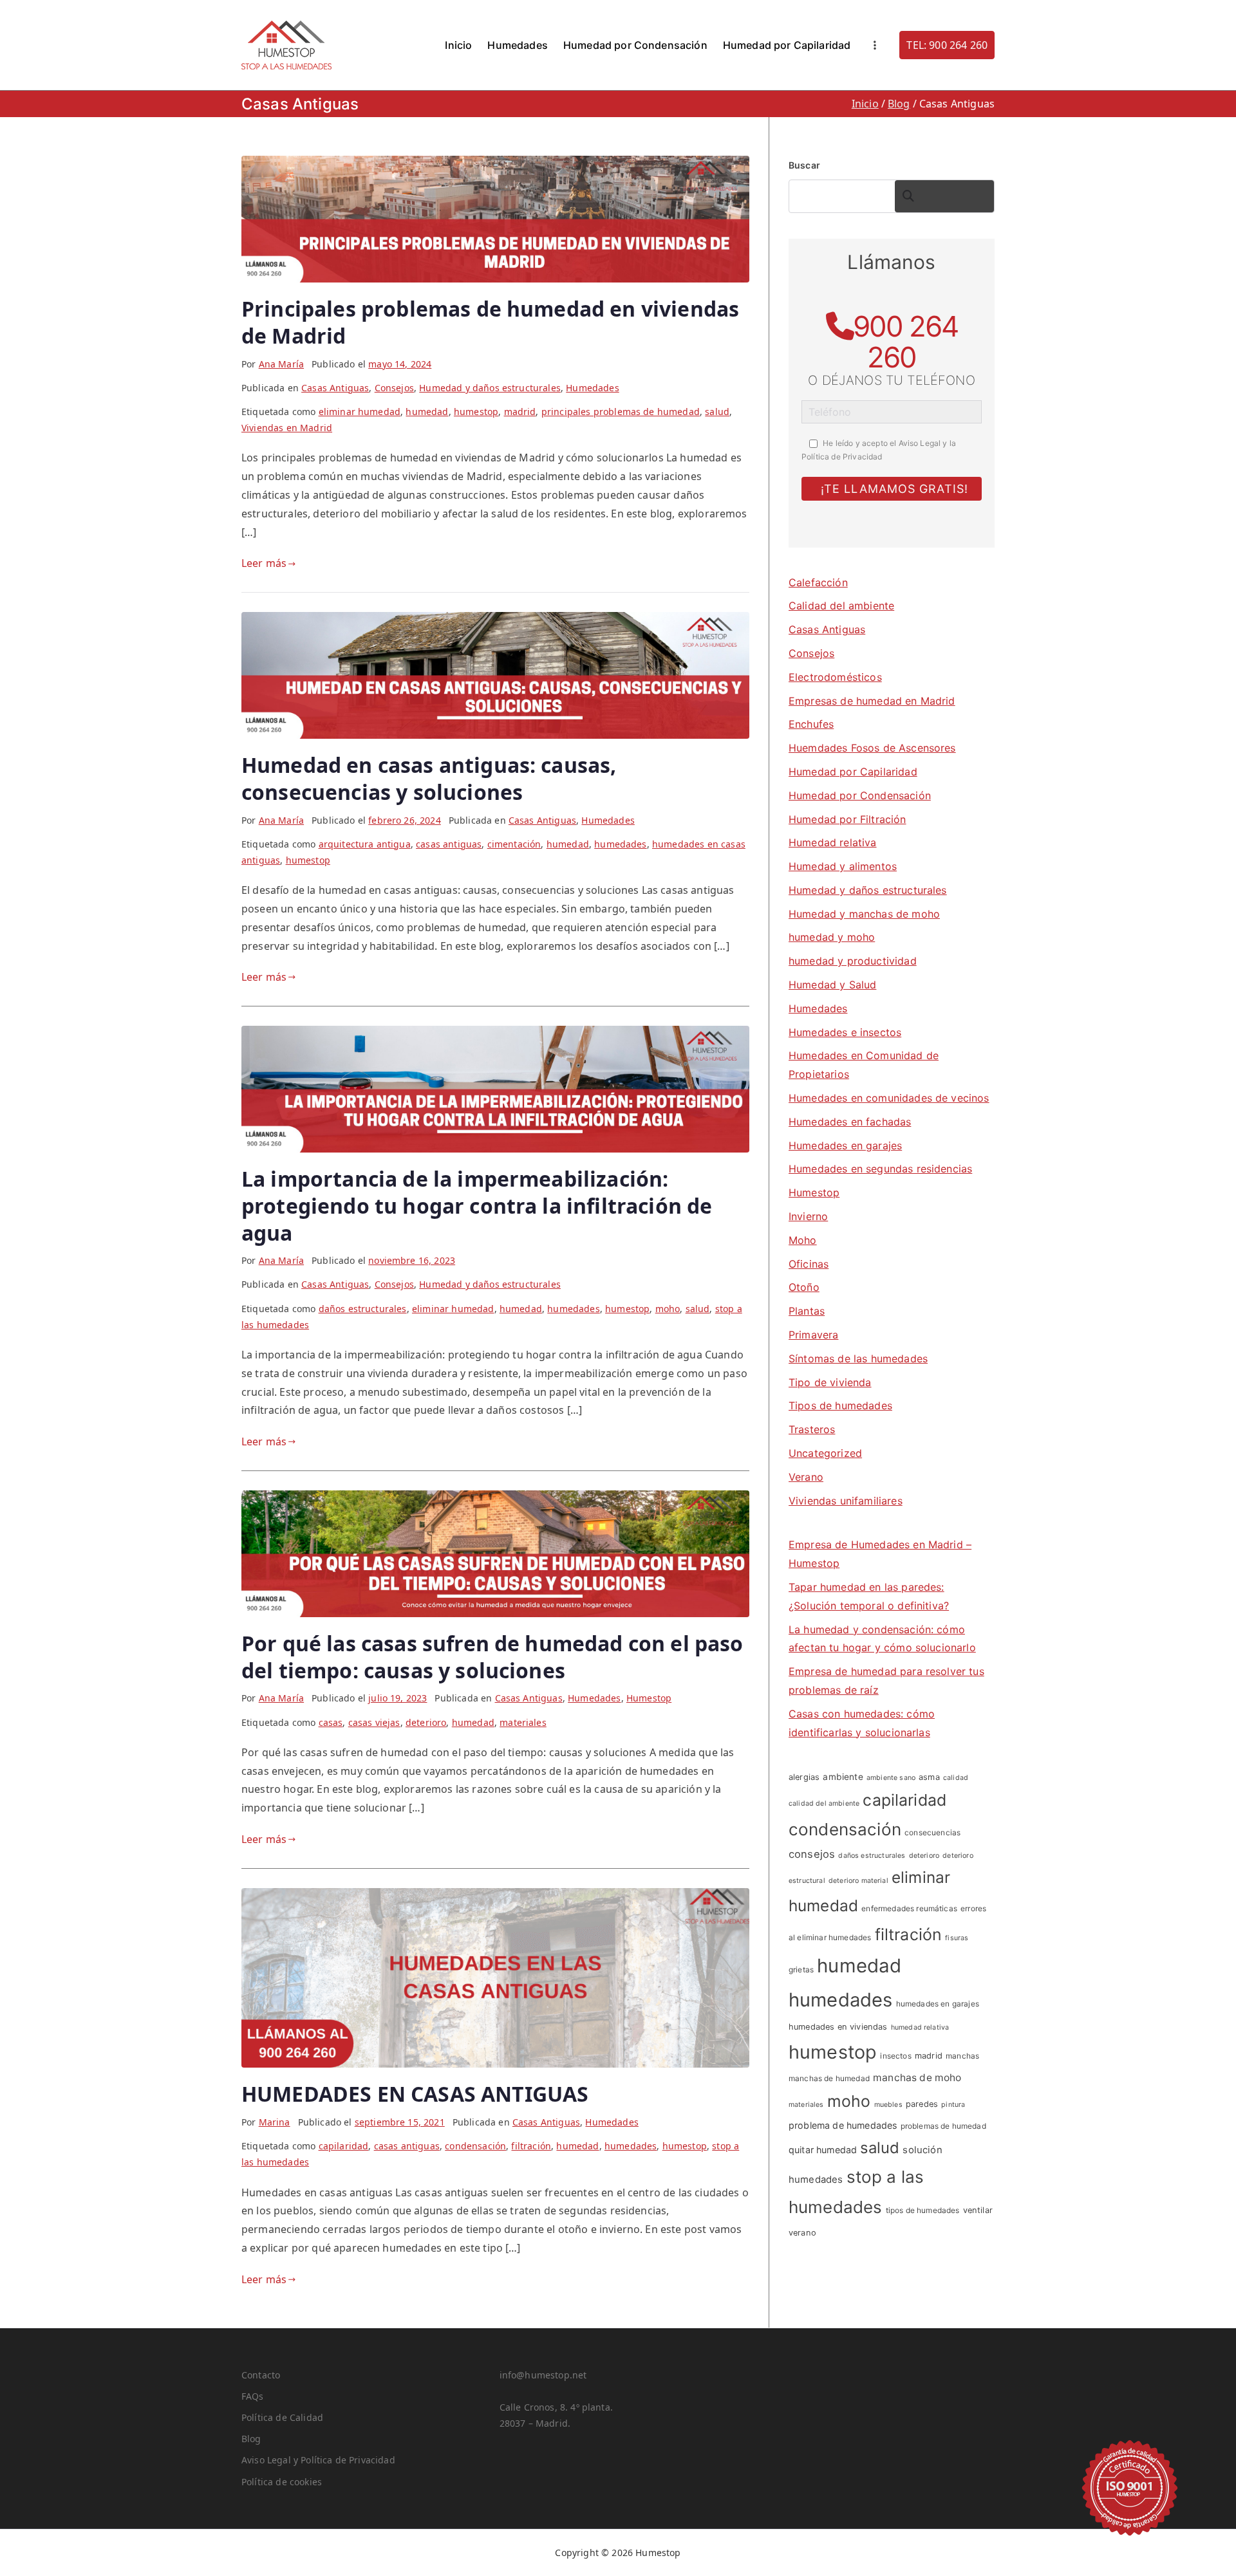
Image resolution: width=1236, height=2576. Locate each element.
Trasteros (812, 1429)
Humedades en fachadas (850, 1122)
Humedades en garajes (845, 1145)
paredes (922, 2104)
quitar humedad (823, 2150)
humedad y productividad (853, 961)
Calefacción (818, 582)
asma (929, 1777)
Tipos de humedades (840, 1405)
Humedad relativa (833, 842)
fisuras (957, 1938)
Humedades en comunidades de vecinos (889, 1098)
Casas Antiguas (335, 388)
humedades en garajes (938, 2004)
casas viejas (374, 1722)
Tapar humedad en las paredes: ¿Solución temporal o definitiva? (869, 1596)
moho (668, 1309)
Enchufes (811, 724)
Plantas (807, 1311)
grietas (801, 1969)
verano (802, 2233)
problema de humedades (843, 2125)
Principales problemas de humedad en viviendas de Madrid (490, 322)
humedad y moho (832, 937)
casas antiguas (449, 844)
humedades (620, 844)
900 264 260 (905, 342)
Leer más (264, 563)
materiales (523, 1722)
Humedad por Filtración (847, 819)
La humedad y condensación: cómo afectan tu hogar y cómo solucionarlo (882, 1639)
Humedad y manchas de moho (864, 914)
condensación (475, 2146)
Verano (806, 1477)
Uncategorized (825, 1453)
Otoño (804, 1287)
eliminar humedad (360, 412)
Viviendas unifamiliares (846, 1501)
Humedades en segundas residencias (880, 1169)
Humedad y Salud (832, 985)
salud (717, 412)
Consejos (394, 388)
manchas (962, 2056)
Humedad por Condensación (635, 45)
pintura (953, 2105)
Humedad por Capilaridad (787, 45)
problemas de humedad (943, 2126)
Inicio (458, 45)
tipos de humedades (923, 2210)
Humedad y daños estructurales (490, 388)
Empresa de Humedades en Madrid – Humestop (880, 1554)
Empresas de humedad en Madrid (872, 701)
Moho (803, 1240)
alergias (804, 1777)
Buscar (804, 165)
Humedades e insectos (845, 1032)
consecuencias (932, 1832)
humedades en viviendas (838, 2027)
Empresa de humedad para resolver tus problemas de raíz (886, 1681)
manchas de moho (917, 2078)
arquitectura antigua (365, 844)
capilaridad (344, 2146)
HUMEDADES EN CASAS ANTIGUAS (415, 2094)
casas (331, 1722)
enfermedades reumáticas (909, 1908)
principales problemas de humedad (621, 412)
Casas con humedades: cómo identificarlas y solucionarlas (862, 1723)
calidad (956, 1778)
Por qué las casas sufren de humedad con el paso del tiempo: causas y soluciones (492, 1657)
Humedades (517, 45)
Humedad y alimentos (843, 866)
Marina (275, 2122)
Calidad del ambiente (841, 606)
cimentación (514, 844)
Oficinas (809, 1264)
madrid (520, 412)
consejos (812, 1854)
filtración (531, 2146)
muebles (888, 2105)
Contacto (261, 2375)
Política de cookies (282, 2482)
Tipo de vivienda (830, 1382)
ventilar (978, 2210)
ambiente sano (891, 1778)
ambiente (843, 1777)
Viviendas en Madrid (287, 428)
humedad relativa (920, 2027)
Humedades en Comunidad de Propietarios (864, 1065)
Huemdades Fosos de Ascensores (872, 748)
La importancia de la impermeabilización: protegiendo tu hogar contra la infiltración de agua (477, 1205)
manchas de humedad (829, 2078)
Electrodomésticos (835, 677)
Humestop (649, 1698)
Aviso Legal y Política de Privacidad (318, 2460)
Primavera (813, 1335)
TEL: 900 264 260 (947, 45)
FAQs (253, 2396)
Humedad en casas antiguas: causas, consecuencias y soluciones (429, 778)
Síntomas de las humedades (858, 1358)
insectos (895, 2056)
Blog (251, 2439)
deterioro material (858, 1881)
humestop (476, 412)
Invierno (808, 1216)
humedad (427, 412)
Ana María (281, 364)
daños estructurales (363, 1309)
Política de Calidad (282, 2417)
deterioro (426, 1722)
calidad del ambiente (824, 1803)
